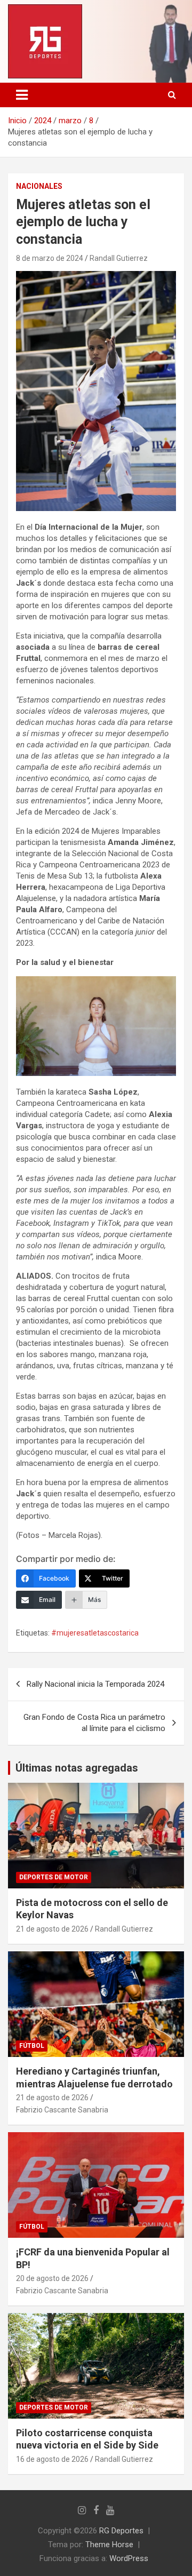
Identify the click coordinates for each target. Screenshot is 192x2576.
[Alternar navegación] (22, 95)
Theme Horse (109, 2545)
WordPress (129, 2558)
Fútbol (32, 2046)
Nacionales (39, 186)
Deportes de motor (54, 1877)
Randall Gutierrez (119, 258)
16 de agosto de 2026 (52, 2459)
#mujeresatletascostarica (95, 1633)
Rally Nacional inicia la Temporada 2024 (95, 1684)
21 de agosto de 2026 (52, 1929)
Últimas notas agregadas (77, 1768)
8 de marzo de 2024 (50, 258)
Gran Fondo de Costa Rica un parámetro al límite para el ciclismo (94, 1723)
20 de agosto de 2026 (52, 2278)
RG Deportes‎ (121, 2531)
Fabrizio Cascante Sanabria (62, 2110)
